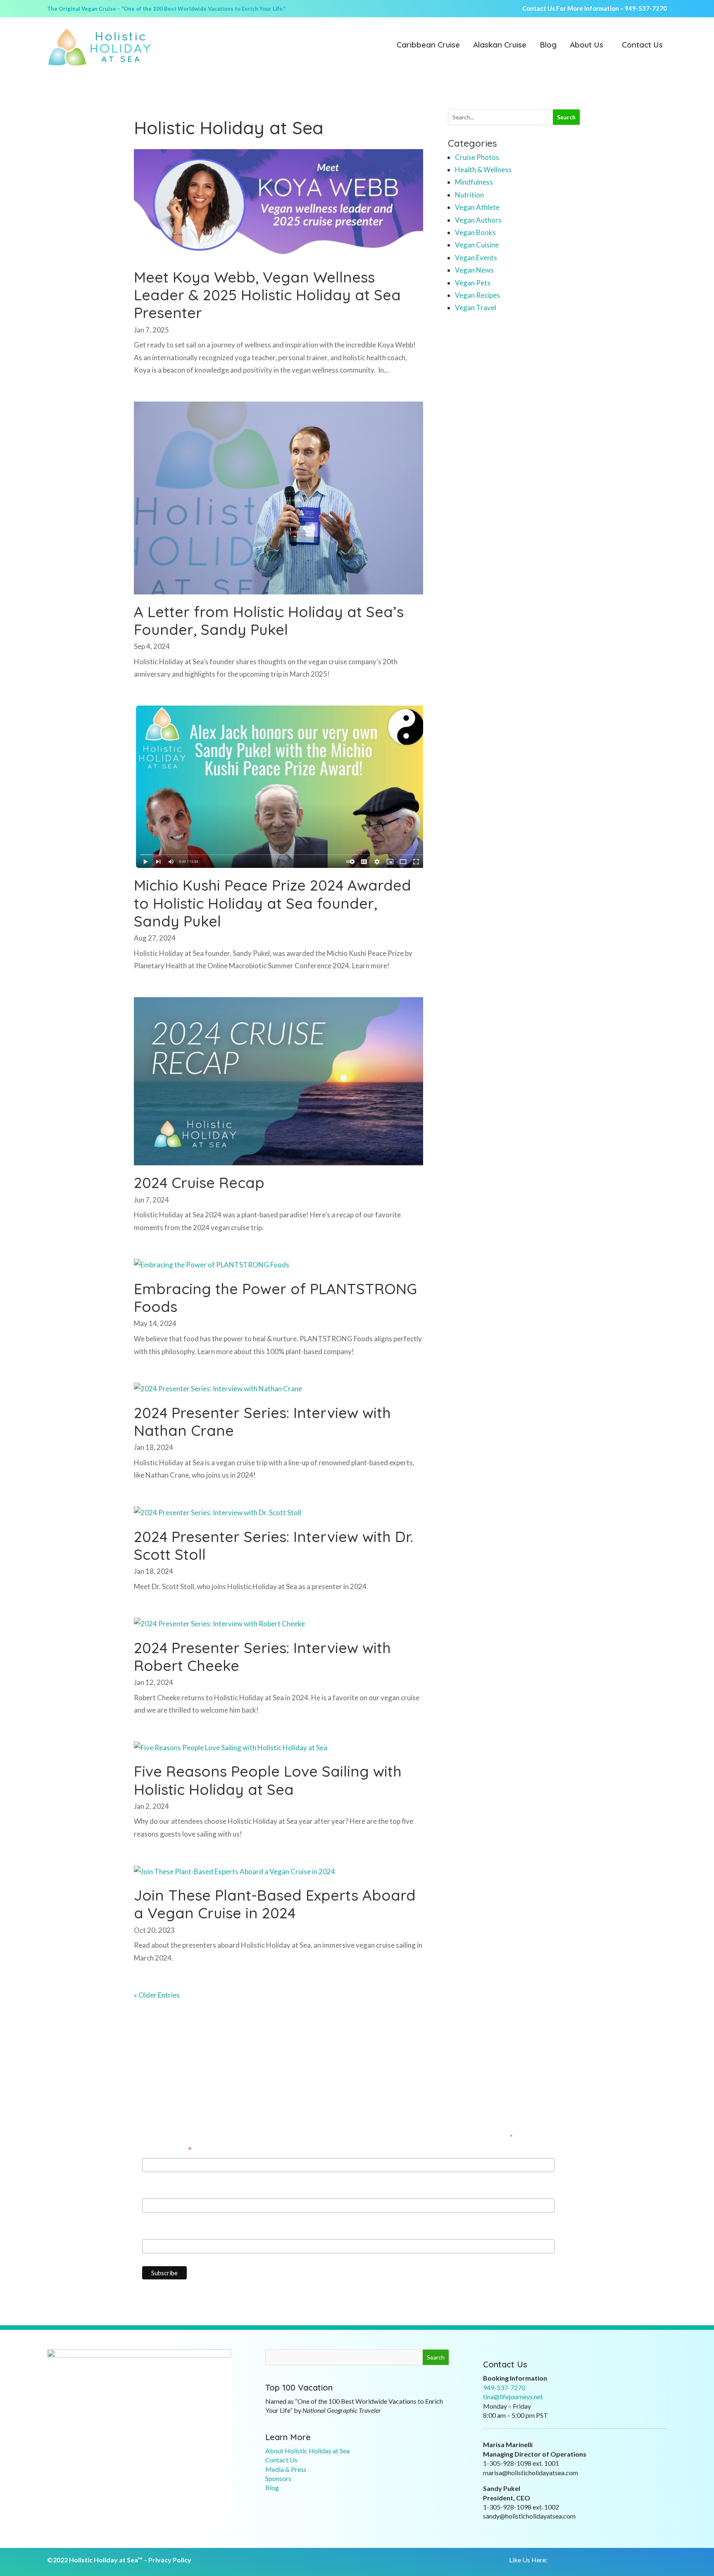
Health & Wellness (483, 170)
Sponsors (278, 2478)
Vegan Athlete (477, 207)
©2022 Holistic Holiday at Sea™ (95, 2560)
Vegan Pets (473, 283)
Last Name (159, 2232)
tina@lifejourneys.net (513, 2397)
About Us (587, 45)
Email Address (167, 2151)
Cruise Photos (477, 157)
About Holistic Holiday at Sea (307, 2451)
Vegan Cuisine (477, 245)
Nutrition (469, 195)
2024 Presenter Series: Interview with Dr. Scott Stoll (274, 1545)
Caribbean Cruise (428, 45)
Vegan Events (476, 258)
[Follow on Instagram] (581, 2560)
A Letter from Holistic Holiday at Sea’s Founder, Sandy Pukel (269, 620)
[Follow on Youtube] (597, 2560)
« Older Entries (157, 1995)
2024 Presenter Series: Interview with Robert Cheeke (262, 1656)
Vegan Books (475, 232)
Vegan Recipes (477, 295)
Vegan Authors (478, 220)
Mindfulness (474, 182)
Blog (548, 45)
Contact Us (642, 45)
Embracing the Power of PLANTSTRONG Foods (275, 1298)
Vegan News (474, 270)
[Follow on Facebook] (564, 2560)
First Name (159, 2191)
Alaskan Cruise (500, 45)
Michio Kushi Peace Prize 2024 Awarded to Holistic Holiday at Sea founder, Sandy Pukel (273, 903)
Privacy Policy (170, 2560)
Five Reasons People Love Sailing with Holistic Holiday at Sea (268, 1780)
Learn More (288, 2437)
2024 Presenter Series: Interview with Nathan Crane (262, 1421)
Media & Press (286, 2469)
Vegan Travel (476, 308)
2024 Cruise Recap (199, 1182)
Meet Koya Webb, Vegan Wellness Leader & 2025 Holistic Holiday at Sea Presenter (267, 295)
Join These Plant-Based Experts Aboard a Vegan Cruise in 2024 (275, 1904)
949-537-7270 (646, 8)
